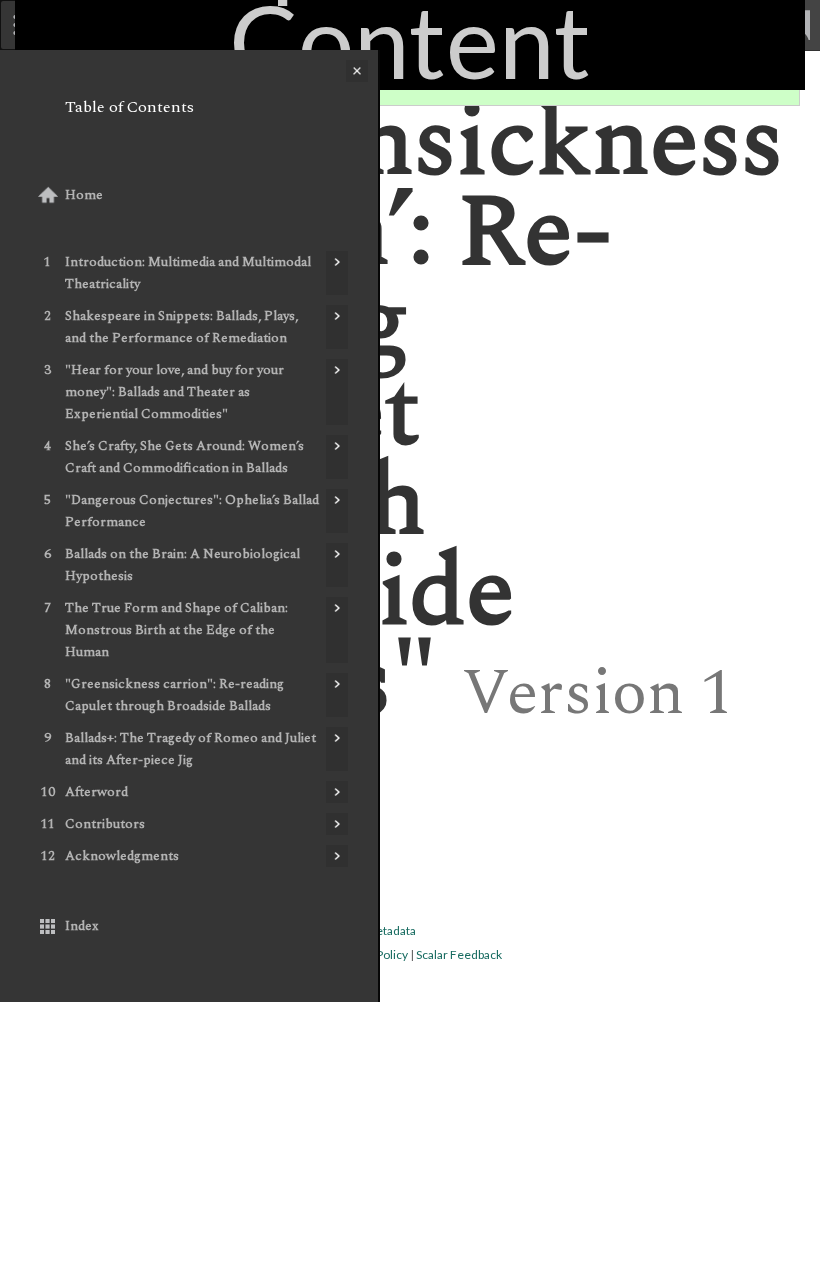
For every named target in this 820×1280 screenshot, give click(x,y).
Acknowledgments (122, 856)
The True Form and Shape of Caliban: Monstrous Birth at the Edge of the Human (176, 630)
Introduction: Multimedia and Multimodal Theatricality (188, 273)
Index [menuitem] (82, 926)
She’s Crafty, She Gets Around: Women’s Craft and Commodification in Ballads (184, 457)
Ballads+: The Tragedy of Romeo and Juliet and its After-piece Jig (190, 749)
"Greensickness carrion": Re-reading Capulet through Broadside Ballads (174, 695)
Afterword (96, 792)
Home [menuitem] (84, 195)
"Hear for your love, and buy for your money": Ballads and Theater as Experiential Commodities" (174, 392)
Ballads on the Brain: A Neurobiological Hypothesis (182, 565)
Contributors (105, 824)
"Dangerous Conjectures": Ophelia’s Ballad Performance (192, 511)
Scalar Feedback (459, 954)
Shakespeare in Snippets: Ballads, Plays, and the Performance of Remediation (181, 327)
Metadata (390, 930)
